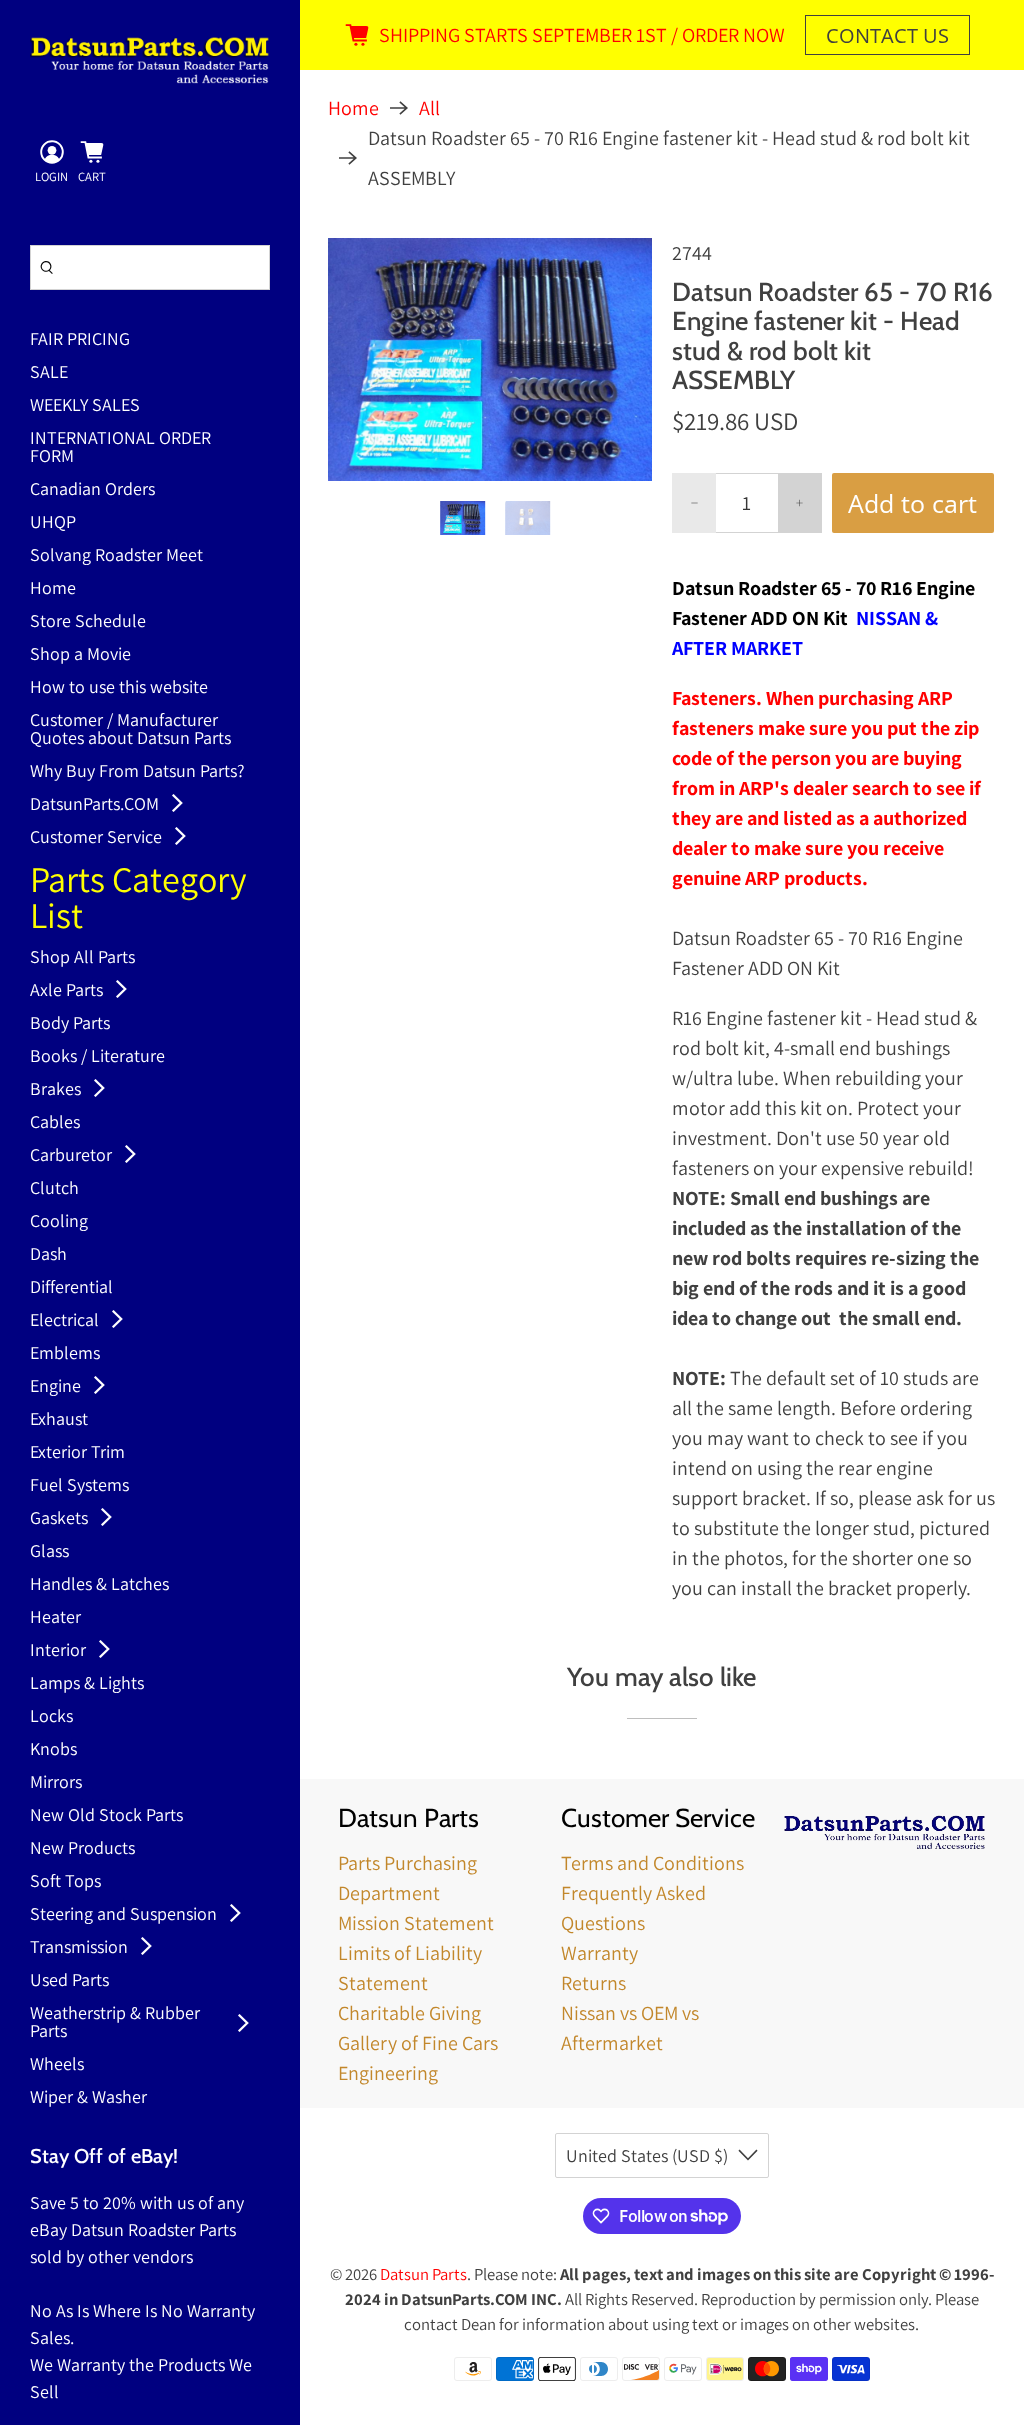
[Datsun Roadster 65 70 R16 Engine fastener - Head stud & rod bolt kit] (490, 359)
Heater (55, 1618)
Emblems (65, 1354)
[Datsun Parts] (150, 60)
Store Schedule (88, 622)
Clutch (54, 1189)
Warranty (599, 1953)
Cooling (59, 1222)
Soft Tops (65, 1882)
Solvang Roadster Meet (116, 556)
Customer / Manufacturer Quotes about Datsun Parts (130, 730)
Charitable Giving (409, 2013)
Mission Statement (416, 1923)
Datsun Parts (423, 2274)
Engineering (388, 2073)
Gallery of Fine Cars (418, 2043)
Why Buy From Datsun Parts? (137, 772)
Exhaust (59, 1420)
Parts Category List (138, 899)
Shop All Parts (82, 958)
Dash (48, 1255)
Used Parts (69, 1981)
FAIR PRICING (80, 340)
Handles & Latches (99, 1585)
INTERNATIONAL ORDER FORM (120, 448)
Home (53, 589)
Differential (71, 1288)
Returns (593, 1983)
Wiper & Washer (88, 2098)
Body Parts (70, 1024)
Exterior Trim (77, 1453)
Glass (49, 1552)
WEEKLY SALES (85, 406)
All (429, 108)
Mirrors (56, 1783)
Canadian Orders (92, 490)
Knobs (53, 1750)
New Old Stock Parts (106, 1816)
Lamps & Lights (87, 1684)
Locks (51, 1717)
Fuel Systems (79, 1486)
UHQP (53, 523)
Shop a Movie (80, 655)
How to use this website (119, 688)
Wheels (57, 2065)
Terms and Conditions (652, 1863)
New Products (82, 1849)
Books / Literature (97, 1057)
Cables (55, 1123)
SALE (49, 373)
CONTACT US (887, 35)
